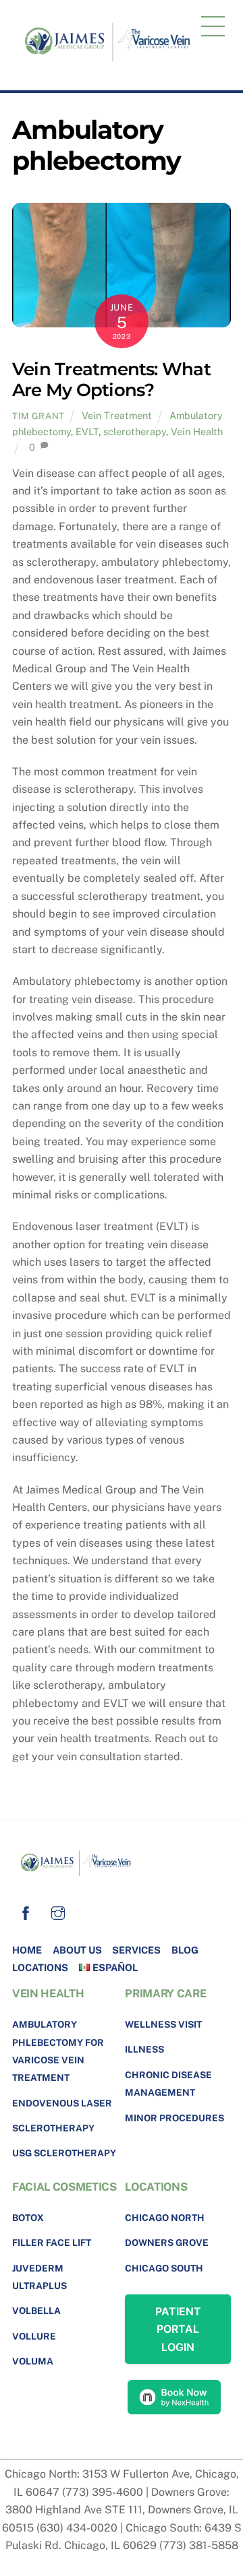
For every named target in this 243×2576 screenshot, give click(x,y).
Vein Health (197, 431)
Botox (28, 2218)
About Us (77, 1950)
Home (27, 1950)
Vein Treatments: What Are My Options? (111, 379)
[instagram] (58, 1911)
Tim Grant (38, 416)
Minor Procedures (174, 2118)
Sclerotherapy (53, 2128)
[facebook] (26, 1911)
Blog (185, 1950)
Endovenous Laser (62, 2103)
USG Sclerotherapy (64, 2153)
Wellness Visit (163, 2024)
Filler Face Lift (52, 2243)
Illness (144, 2049)
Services (136, 1950)
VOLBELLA (36, 2311)
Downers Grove (167, 2243)
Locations (40, 1967)
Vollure (34, 2336)
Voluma (33, 2361)
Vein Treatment (117, 415)
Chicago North (165, 2218)
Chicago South (164, 2268)
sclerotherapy (135, 431)
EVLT (87, 431)
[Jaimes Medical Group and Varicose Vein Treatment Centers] (113, 67)
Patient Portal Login (178, 2329)
